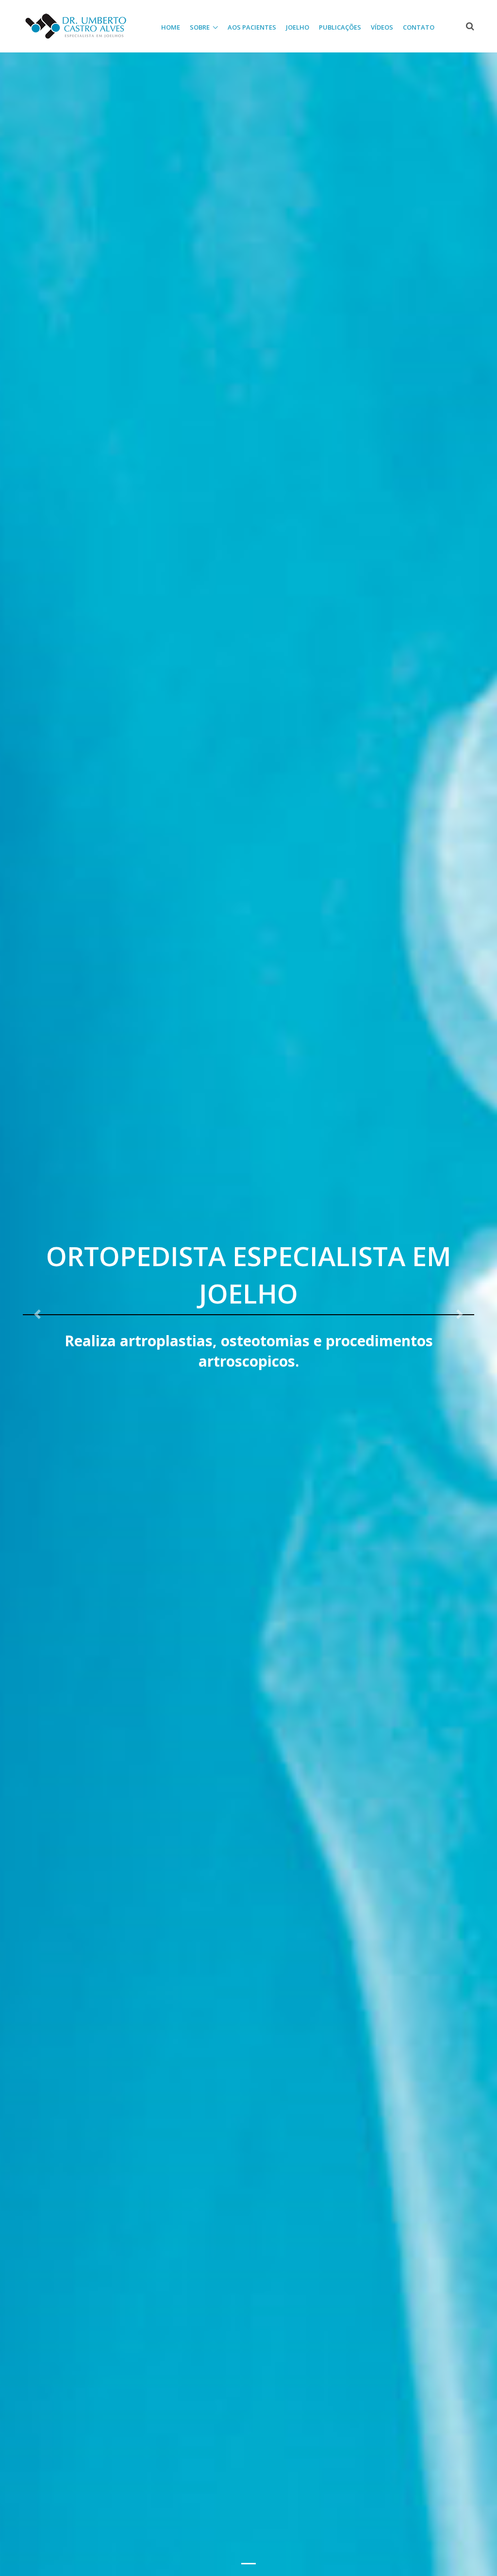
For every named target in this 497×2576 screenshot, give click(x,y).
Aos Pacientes (252, 27)
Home (171, 27)
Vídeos (382, 27)
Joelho (298, 27)
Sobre (200, 27)
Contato (419, 27)
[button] (37, 1314)
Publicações (340, 27)
